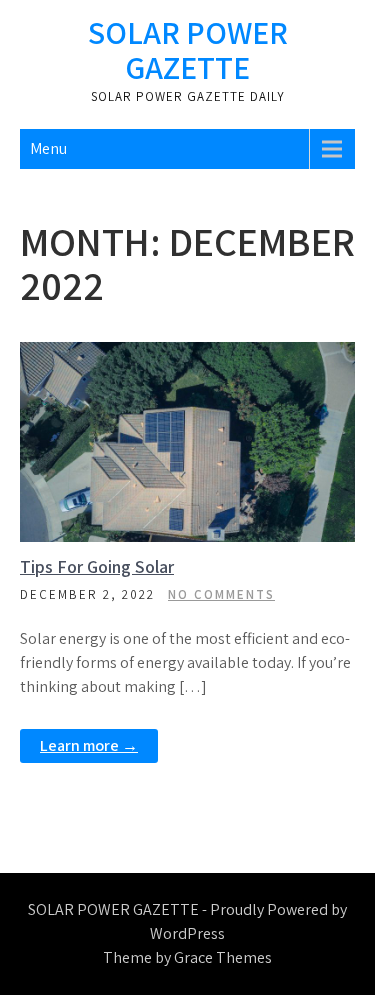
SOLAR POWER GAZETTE (188, 49)
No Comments (221, 594)
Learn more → (89, 745)
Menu (48, 148)
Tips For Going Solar (97, 566)
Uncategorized (199, 358)
